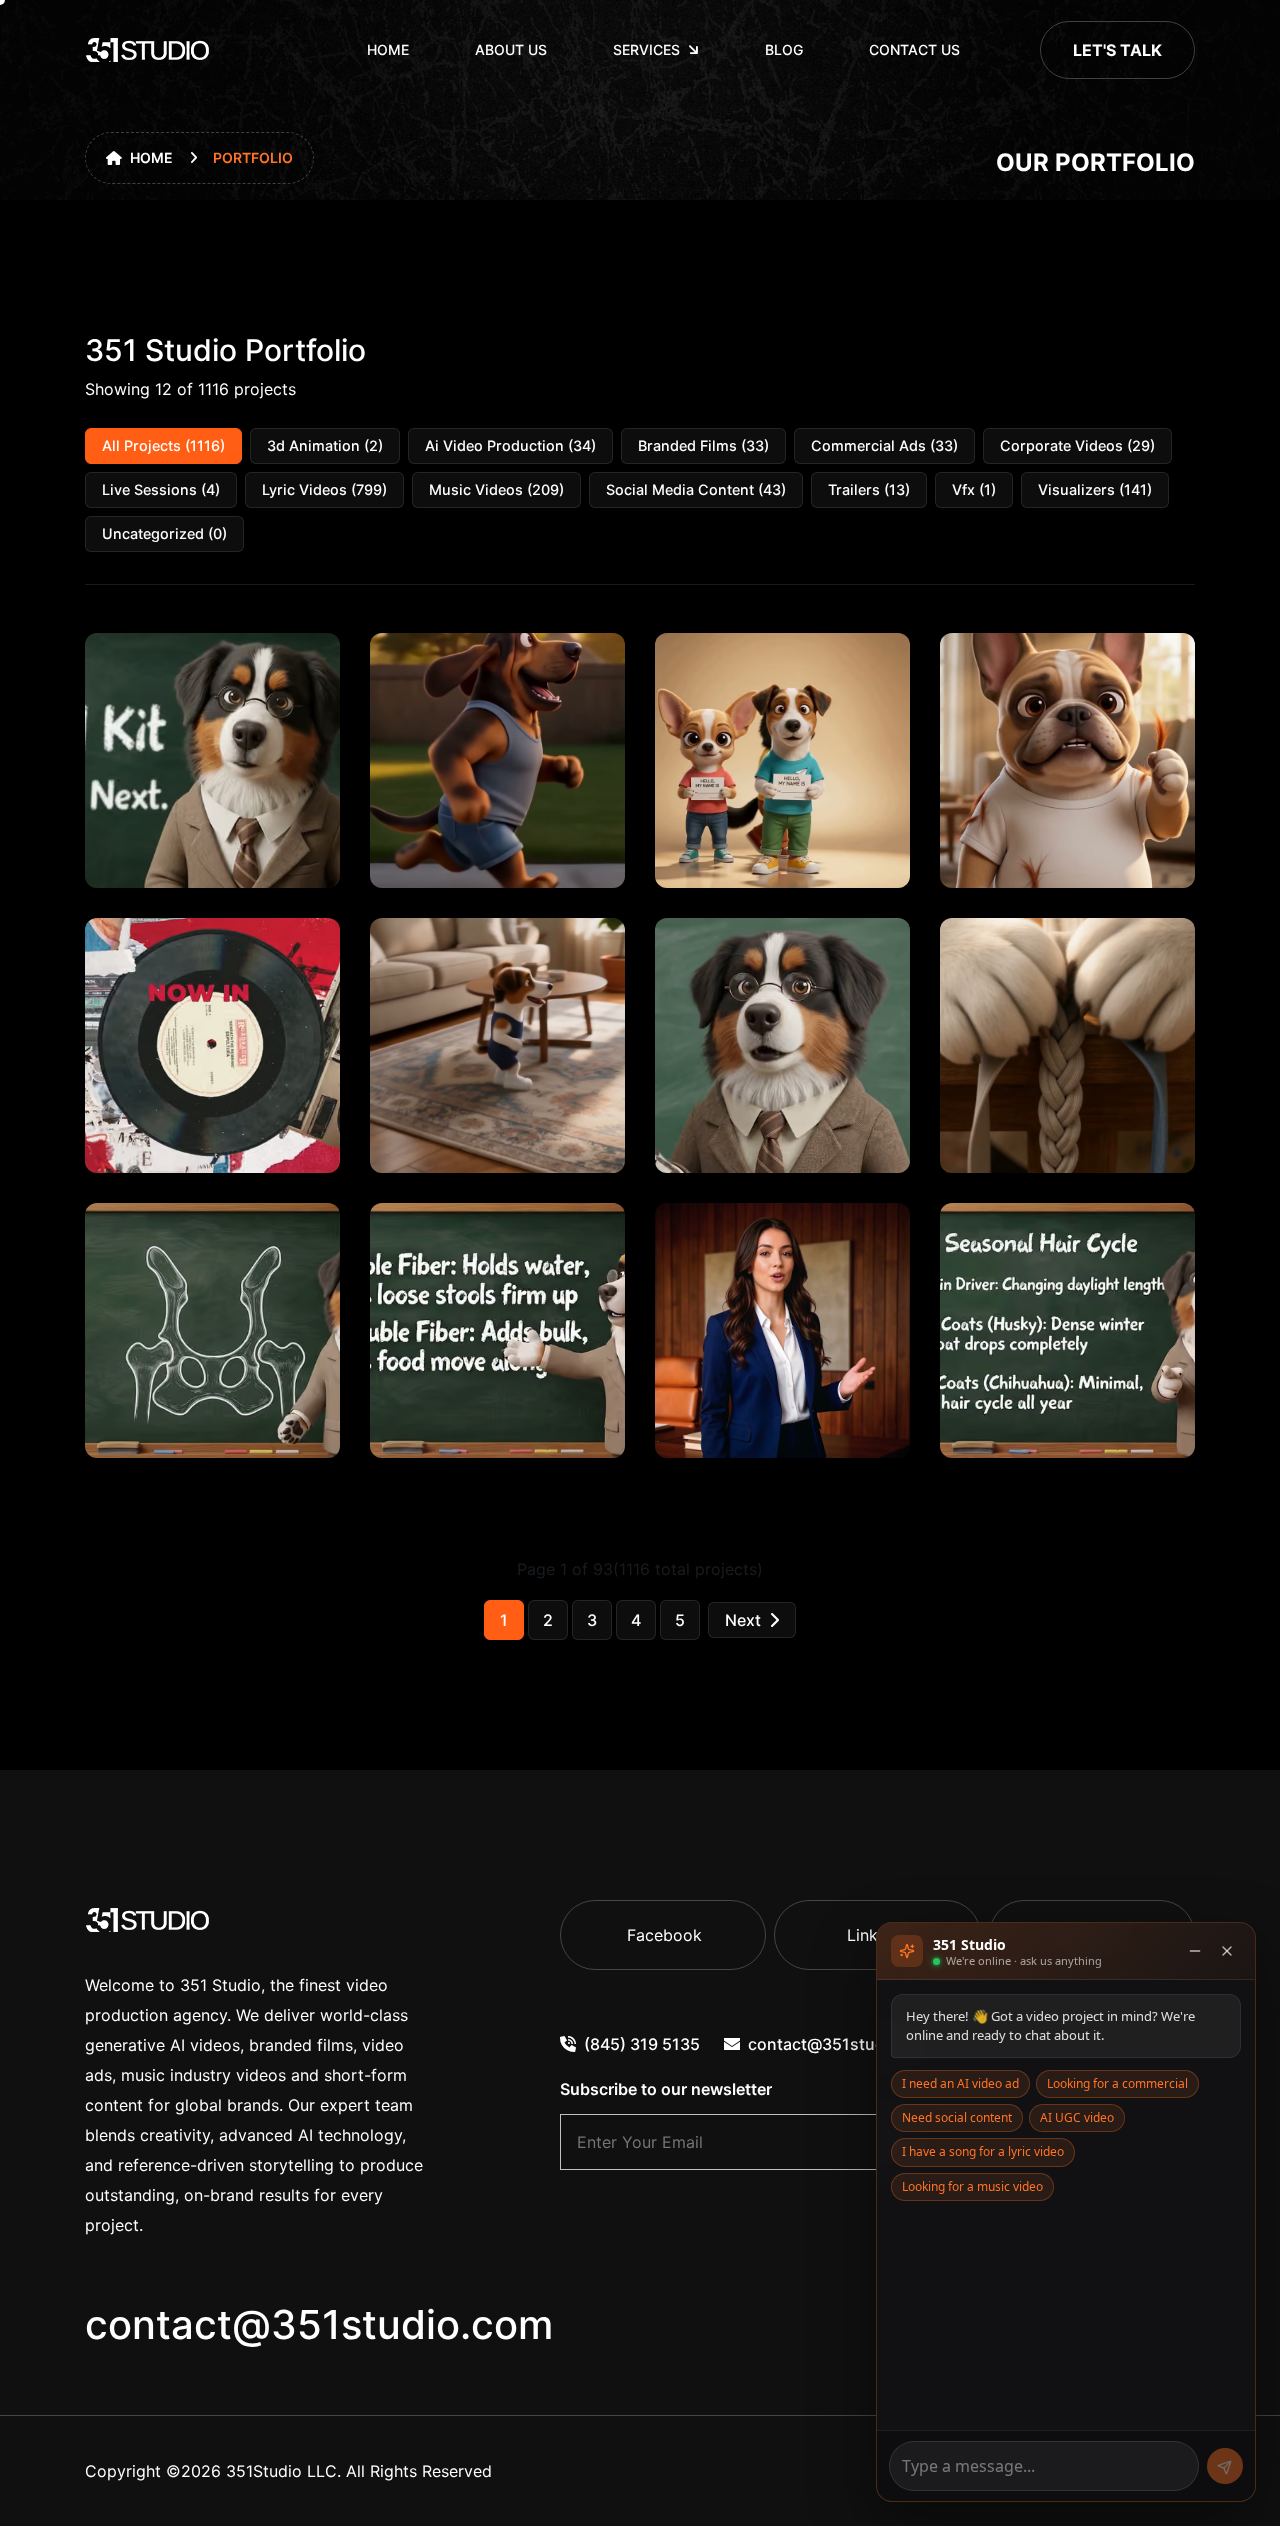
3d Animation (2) (325, 445)
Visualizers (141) (1095, 489)
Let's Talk (1117, 50)
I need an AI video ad (960, 2083)
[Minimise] (1195, 1951)
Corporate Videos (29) (1077, 445)
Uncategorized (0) (164, 533)
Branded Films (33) (703, 445)
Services (646, 49)
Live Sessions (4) (161, 489)
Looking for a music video (972, 2186)
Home (388, 49)
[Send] (1225, 2466)
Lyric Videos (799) (324, 489)
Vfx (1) (974, 489)
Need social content (957, 2117)
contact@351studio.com (319, 2324)
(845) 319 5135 (642, 2044)
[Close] (1227, 1951)
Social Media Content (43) (696, 489)
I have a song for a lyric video (983, 2151)
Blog (784, 49)
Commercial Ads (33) (884, 445)
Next (743, 1620)
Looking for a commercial (1117, 2083)
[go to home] (148, 50)
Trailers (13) (869, 489)
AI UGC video (1077, 2117)
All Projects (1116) (163, 445)
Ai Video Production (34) (510, 445)
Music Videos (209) (496, 489)
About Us (511, 49)
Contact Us (914, 49)
